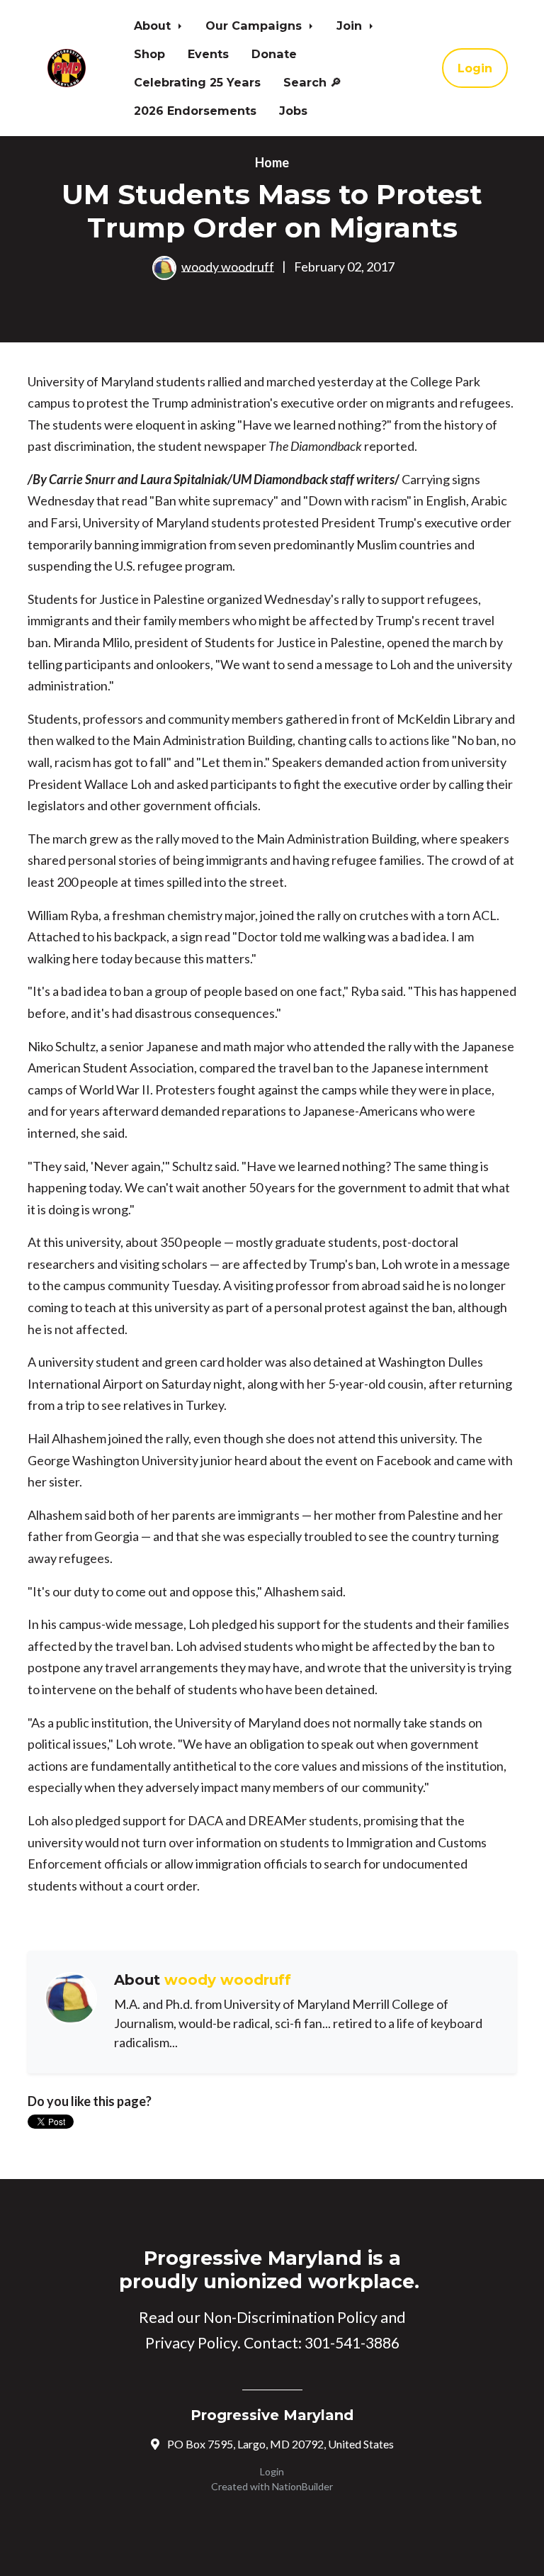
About (154, 26)
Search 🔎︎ (312, 82)
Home (272, 162)
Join (351, 26)
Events (208, 54)
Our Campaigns (255, 26)
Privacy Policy (191, 2343)
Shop (149, 54)
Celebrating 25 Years (197, 82)
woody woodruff (228, 266)
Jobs (293, 111)
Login (475, 68)
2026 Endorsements (195, 111)
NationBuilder (302, 2486)
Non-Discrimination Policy (290, 2317)
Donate (274, 54)
